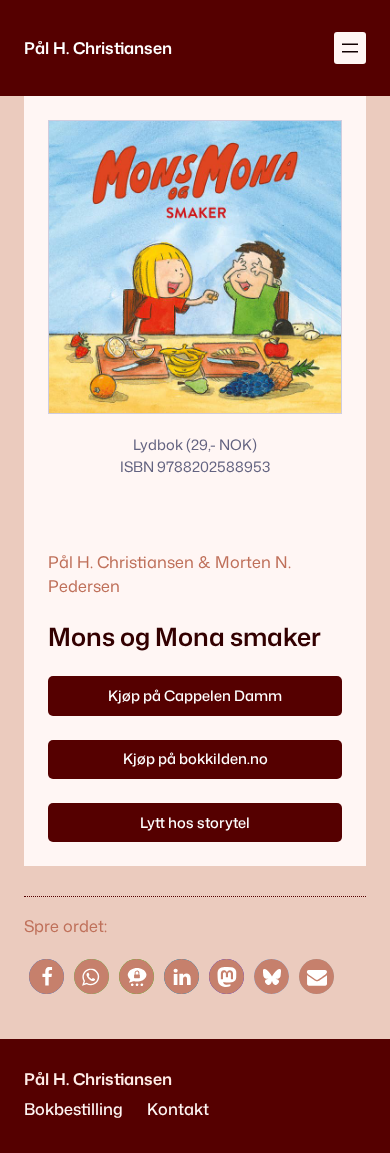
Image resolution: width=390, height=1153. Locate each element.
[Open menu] (350, 48)
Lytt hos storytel (195, 822)
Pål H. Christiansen (98, 47)
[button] (46, 976)
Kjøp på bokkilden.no (195, 758)
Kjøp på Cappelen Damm (195, 695)
